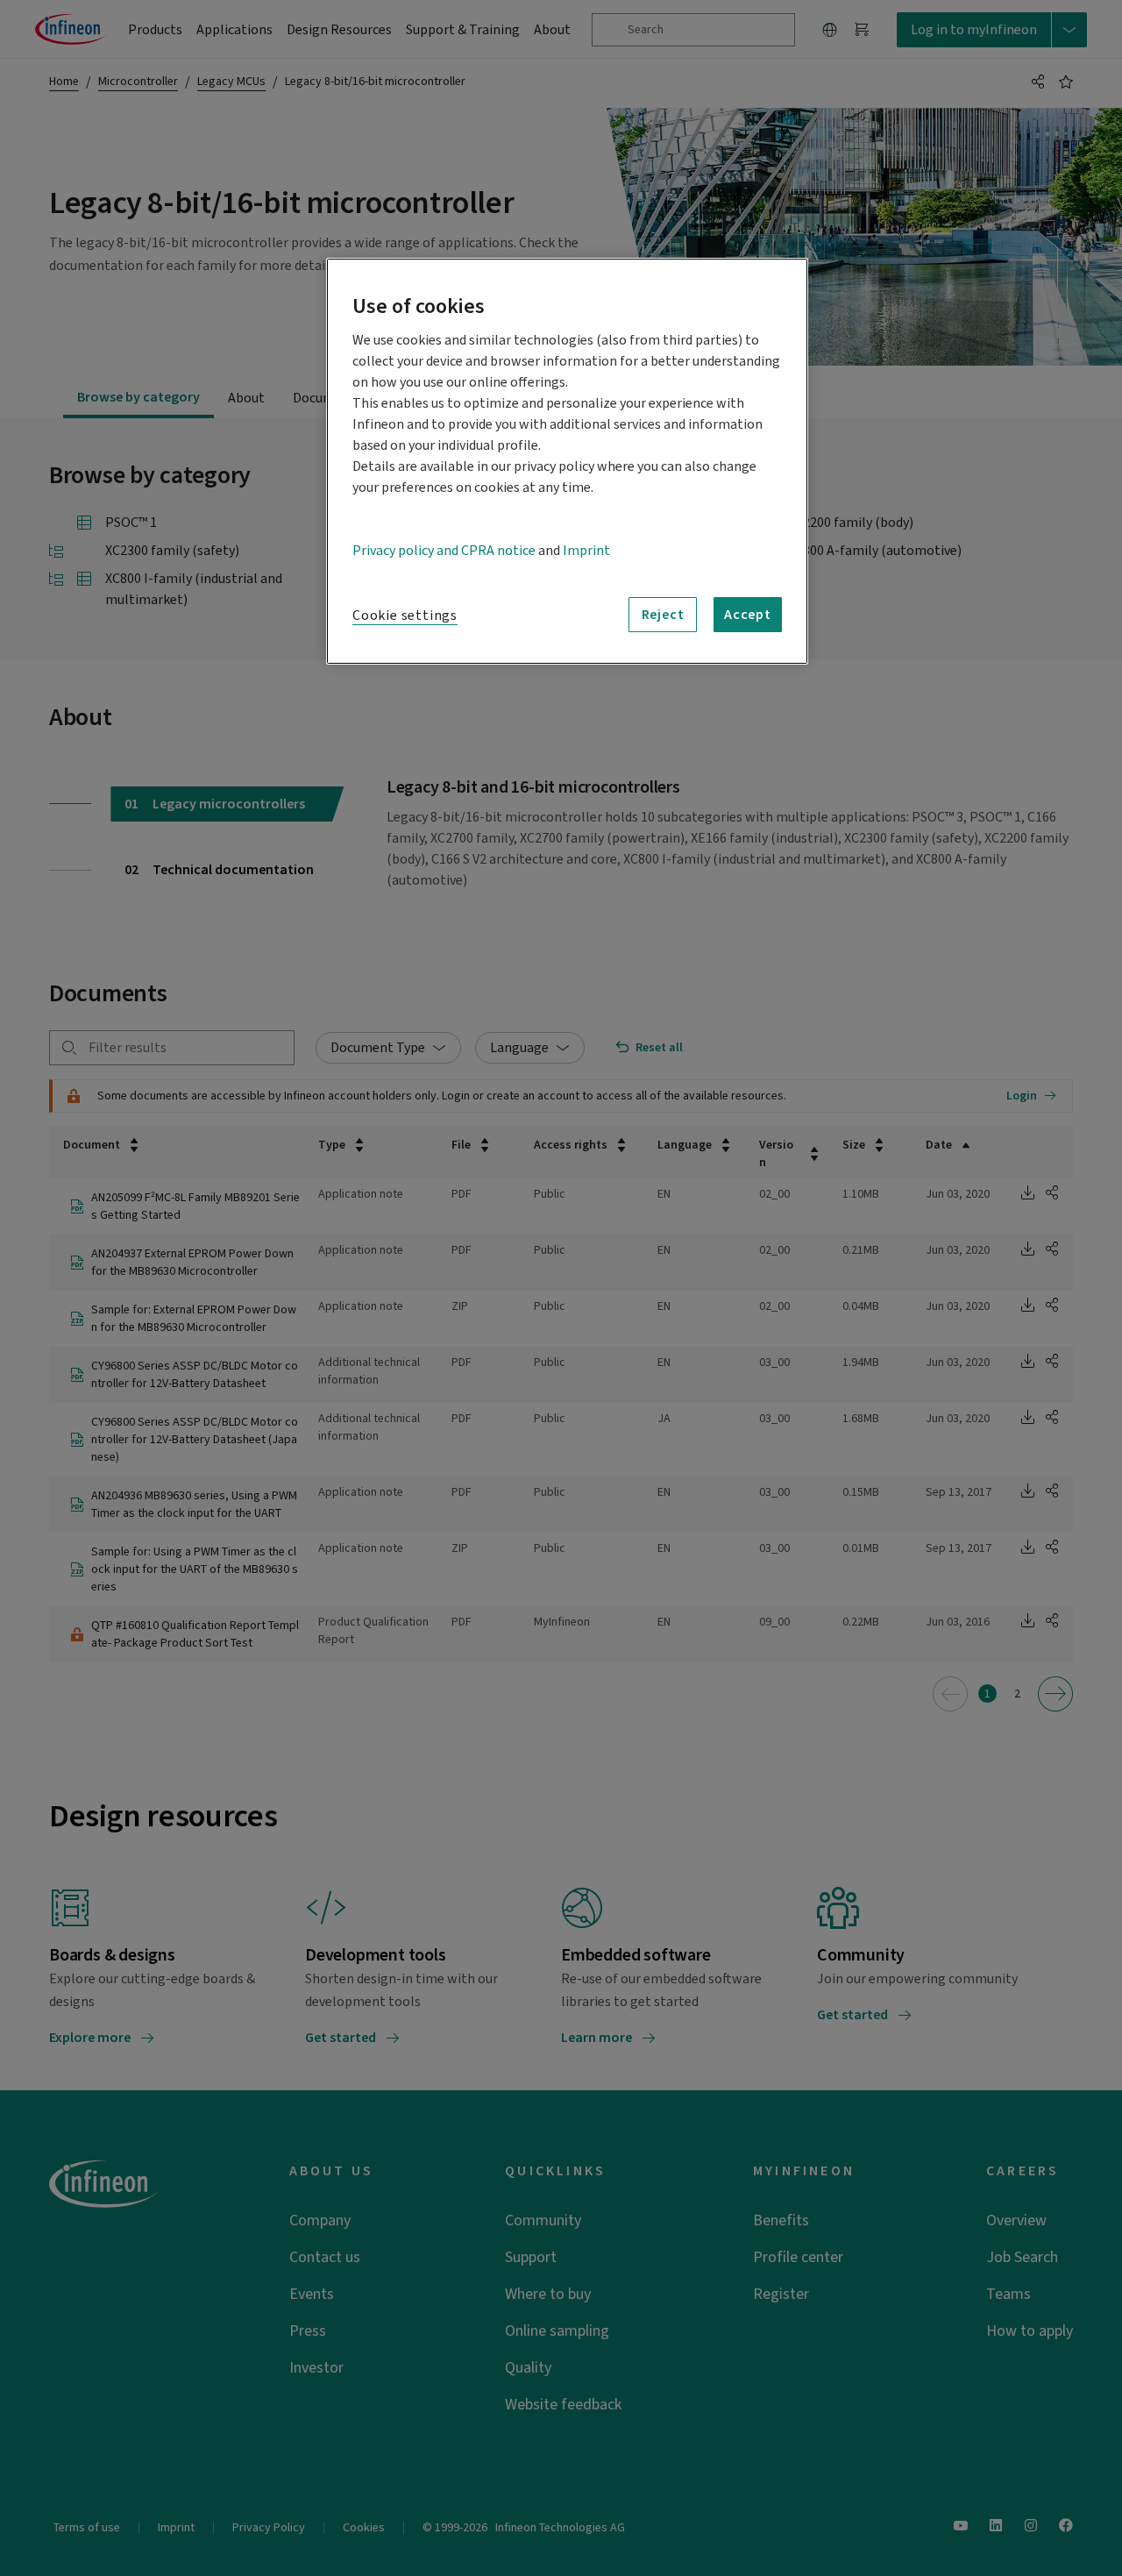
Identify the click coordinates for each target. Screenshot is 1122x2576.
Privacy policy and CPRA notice (444, 551)
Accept (748, 615)
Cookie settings (405, 616)
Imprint (586, 551)
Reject (663, 615)
